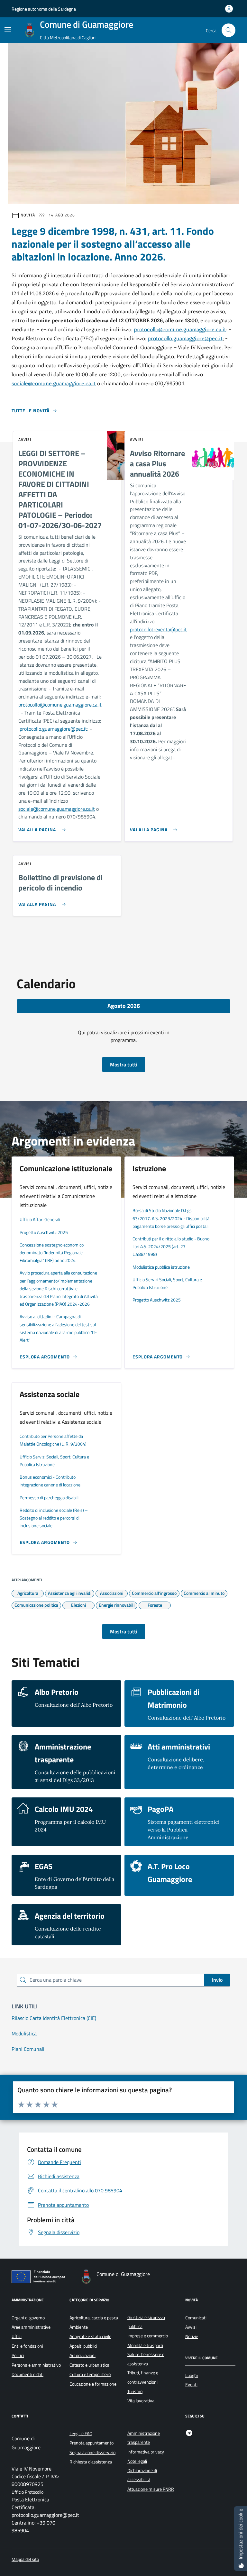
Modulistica (24, 2033)
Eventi (191, 2385)
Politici (18, 2355)
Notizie (192, 2336)
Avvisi (191, 2327)
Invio (217, 1980)
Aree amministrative (31, 2327)
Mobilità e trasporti (145, 2345)
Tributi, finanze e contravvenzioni (143, 2377)
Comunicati (196, 2318)
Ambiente (79, 2327)
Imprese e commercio (148, 2336)
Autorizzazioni (82, 2355)
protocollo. (30, 729)
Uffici (17, 2336)
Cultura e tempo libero (90, 2374)
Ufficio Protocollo (27, 2492)
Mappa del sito (25, 2559)
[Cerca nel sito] (229, 30)
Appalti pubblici (83, 2346)
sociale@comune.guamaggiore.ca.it (54, 383)
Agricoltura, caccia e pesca (94, 2318)
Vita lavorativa (141, 2401)
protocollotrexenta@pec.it (158, 629)
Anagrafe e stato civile (90, 2336)
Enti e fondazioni (27, 2346)
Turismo (135, 2391)
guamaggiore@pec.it (65, 729)
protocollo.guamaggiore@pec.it (185, 338)
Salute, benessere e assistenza (146, 2359)
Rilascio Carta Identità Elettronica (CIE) (54, 2018)
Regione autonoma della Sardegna (44, 9)
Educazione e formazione (93, 2384)
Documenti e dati (27, 2374)
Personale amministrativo (36, 2365)
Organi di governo (28, 2318)
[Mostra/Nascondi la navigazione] (8, 30)
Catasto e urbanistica (89, 2365)
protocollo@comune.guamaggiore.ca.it (180, 329)
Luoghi (192, 2375)
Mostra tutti (124, 1064)
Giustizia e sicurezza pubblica (146, 2322)
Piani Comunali (28, 2049)
